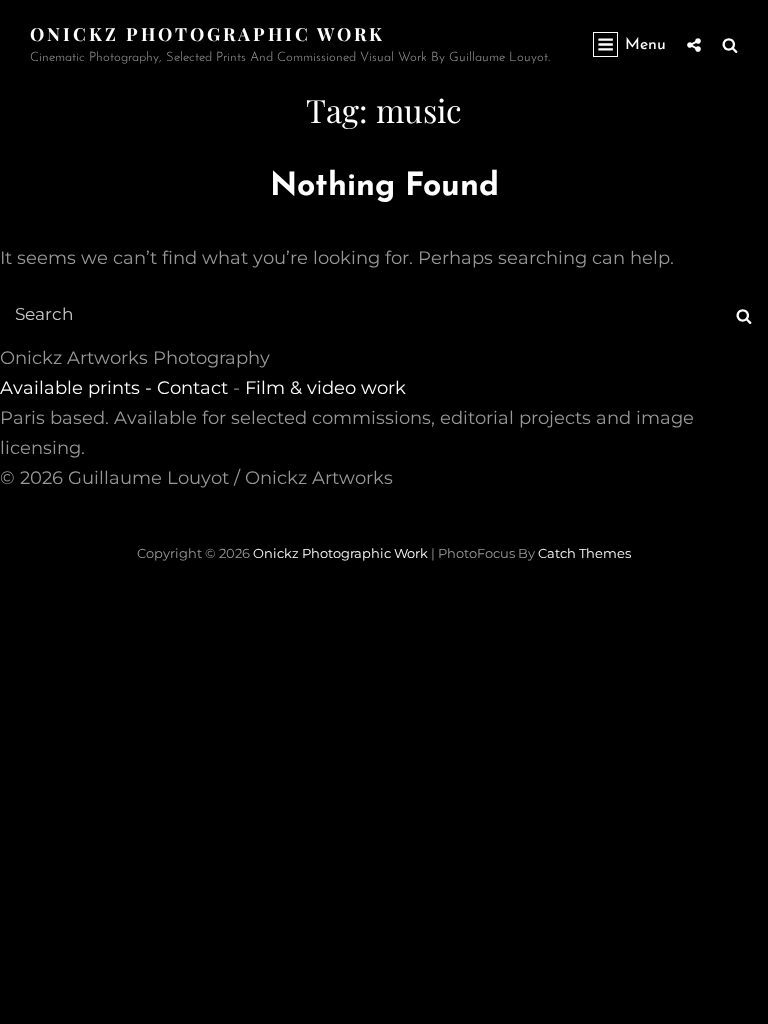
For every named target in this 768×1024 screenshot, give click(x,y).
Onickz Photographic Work (207, 34)
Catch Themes (584, 553)
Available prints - (78, 388)
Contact (192, 388)
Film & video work (325, 388)
